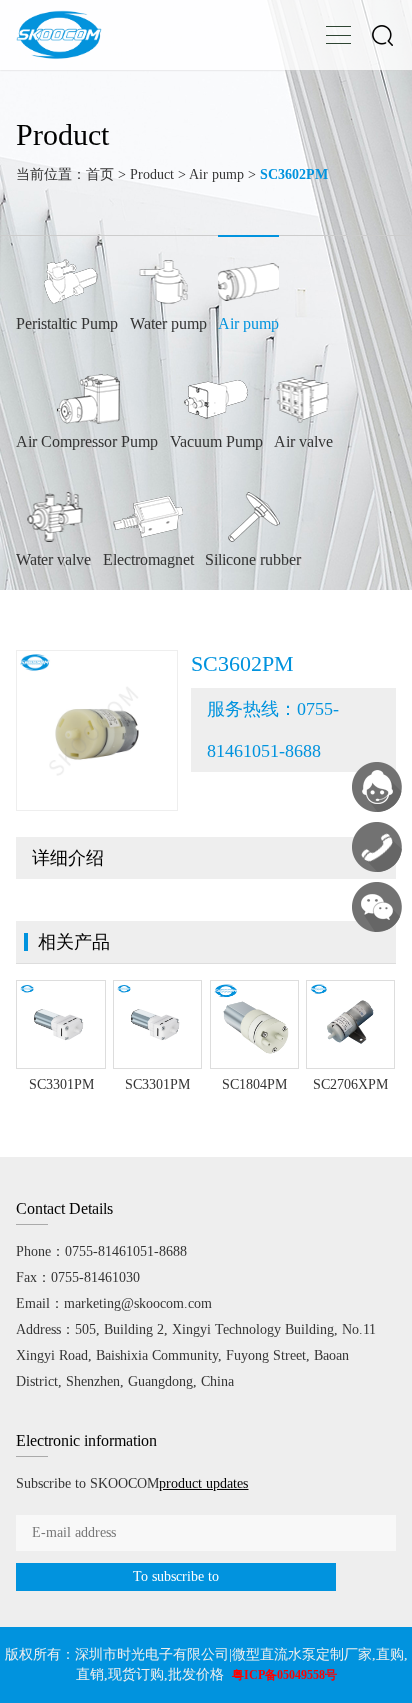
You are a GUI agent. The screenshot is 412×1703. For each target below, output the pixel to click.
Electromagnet (148, 559)
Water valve (53, 559)
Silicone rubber (253, 559)
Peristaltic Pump (67, 323)
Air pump (216, 174)
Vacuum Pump (216, 441)
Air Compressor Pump (87, 441)
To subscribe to (176, 1576)
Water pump (168, 323)
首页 (100, 174)
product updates (203, 1483)
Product (152, 174)
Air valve (303, 441)
